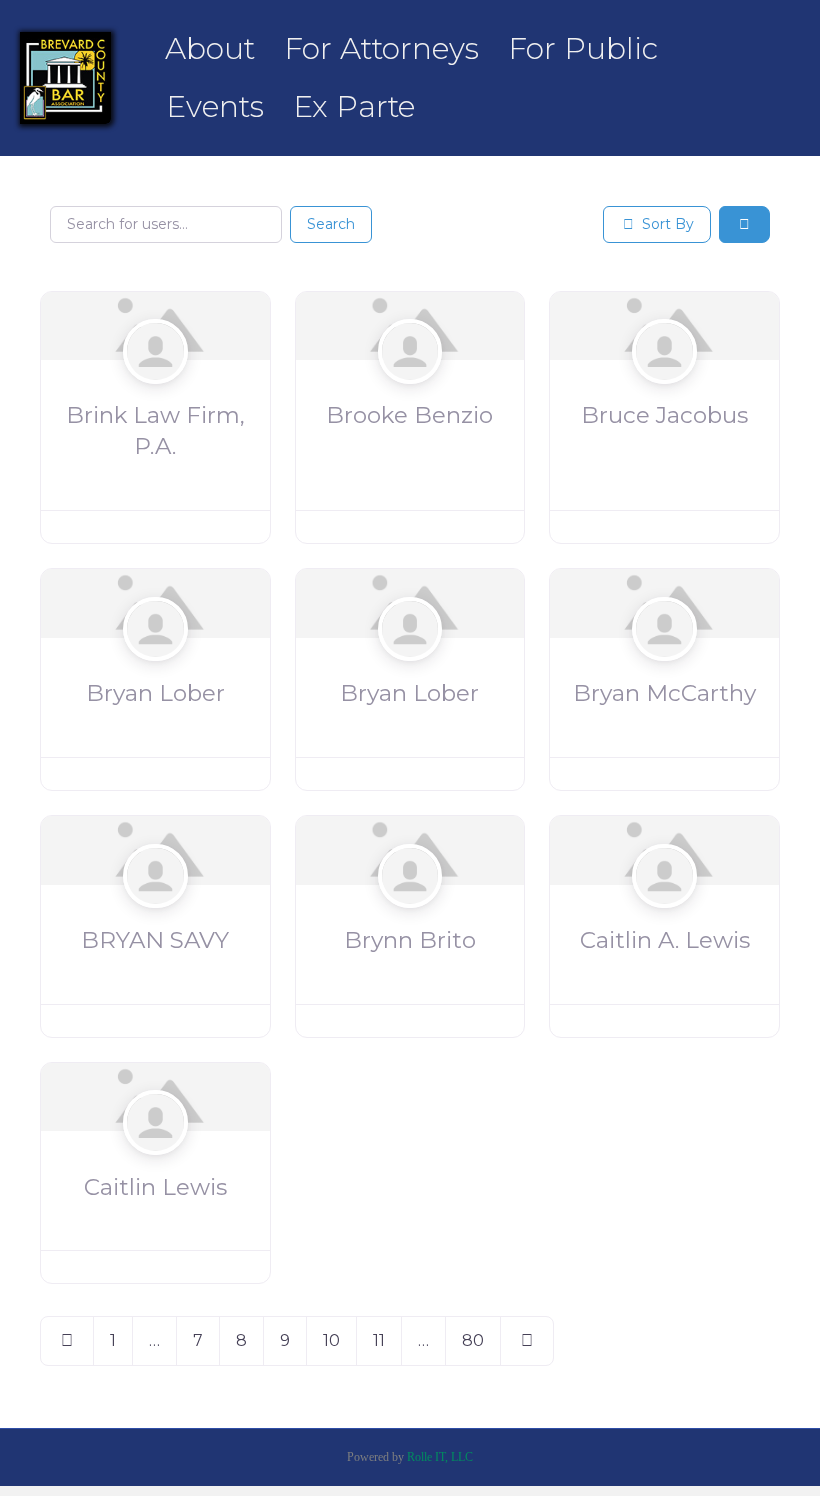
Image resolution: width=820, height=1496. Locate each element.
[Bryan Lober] (155, 668)
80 (473, 1340)
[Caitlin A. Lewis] (664, 915)
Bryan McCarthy (664, 693)
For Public (583, 48)
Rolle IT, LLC (440, 1457)
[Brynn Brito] (410, 915)
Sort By (666, 224)
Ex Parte (354, 106)
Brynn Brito (410, 940)
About (210, 48)
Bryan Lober (155, 693)
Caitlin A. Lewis (665, 940)
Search (331, 224)
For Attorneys (381, 48)
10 (331, 1340)
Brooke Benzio (409, 415)
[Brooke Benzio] (410, 390)
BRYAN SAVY (155, 940)
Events (215, 106)
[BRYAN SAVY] (155, 915)
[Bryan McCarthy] (664, 668)
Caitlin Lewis (155, 1187)
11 (379, 1340)
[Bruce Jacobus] (664, 390)
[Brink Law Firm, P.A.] (155, 390)
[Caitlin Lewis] (155, 1161)
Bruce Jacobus (664, 415)
